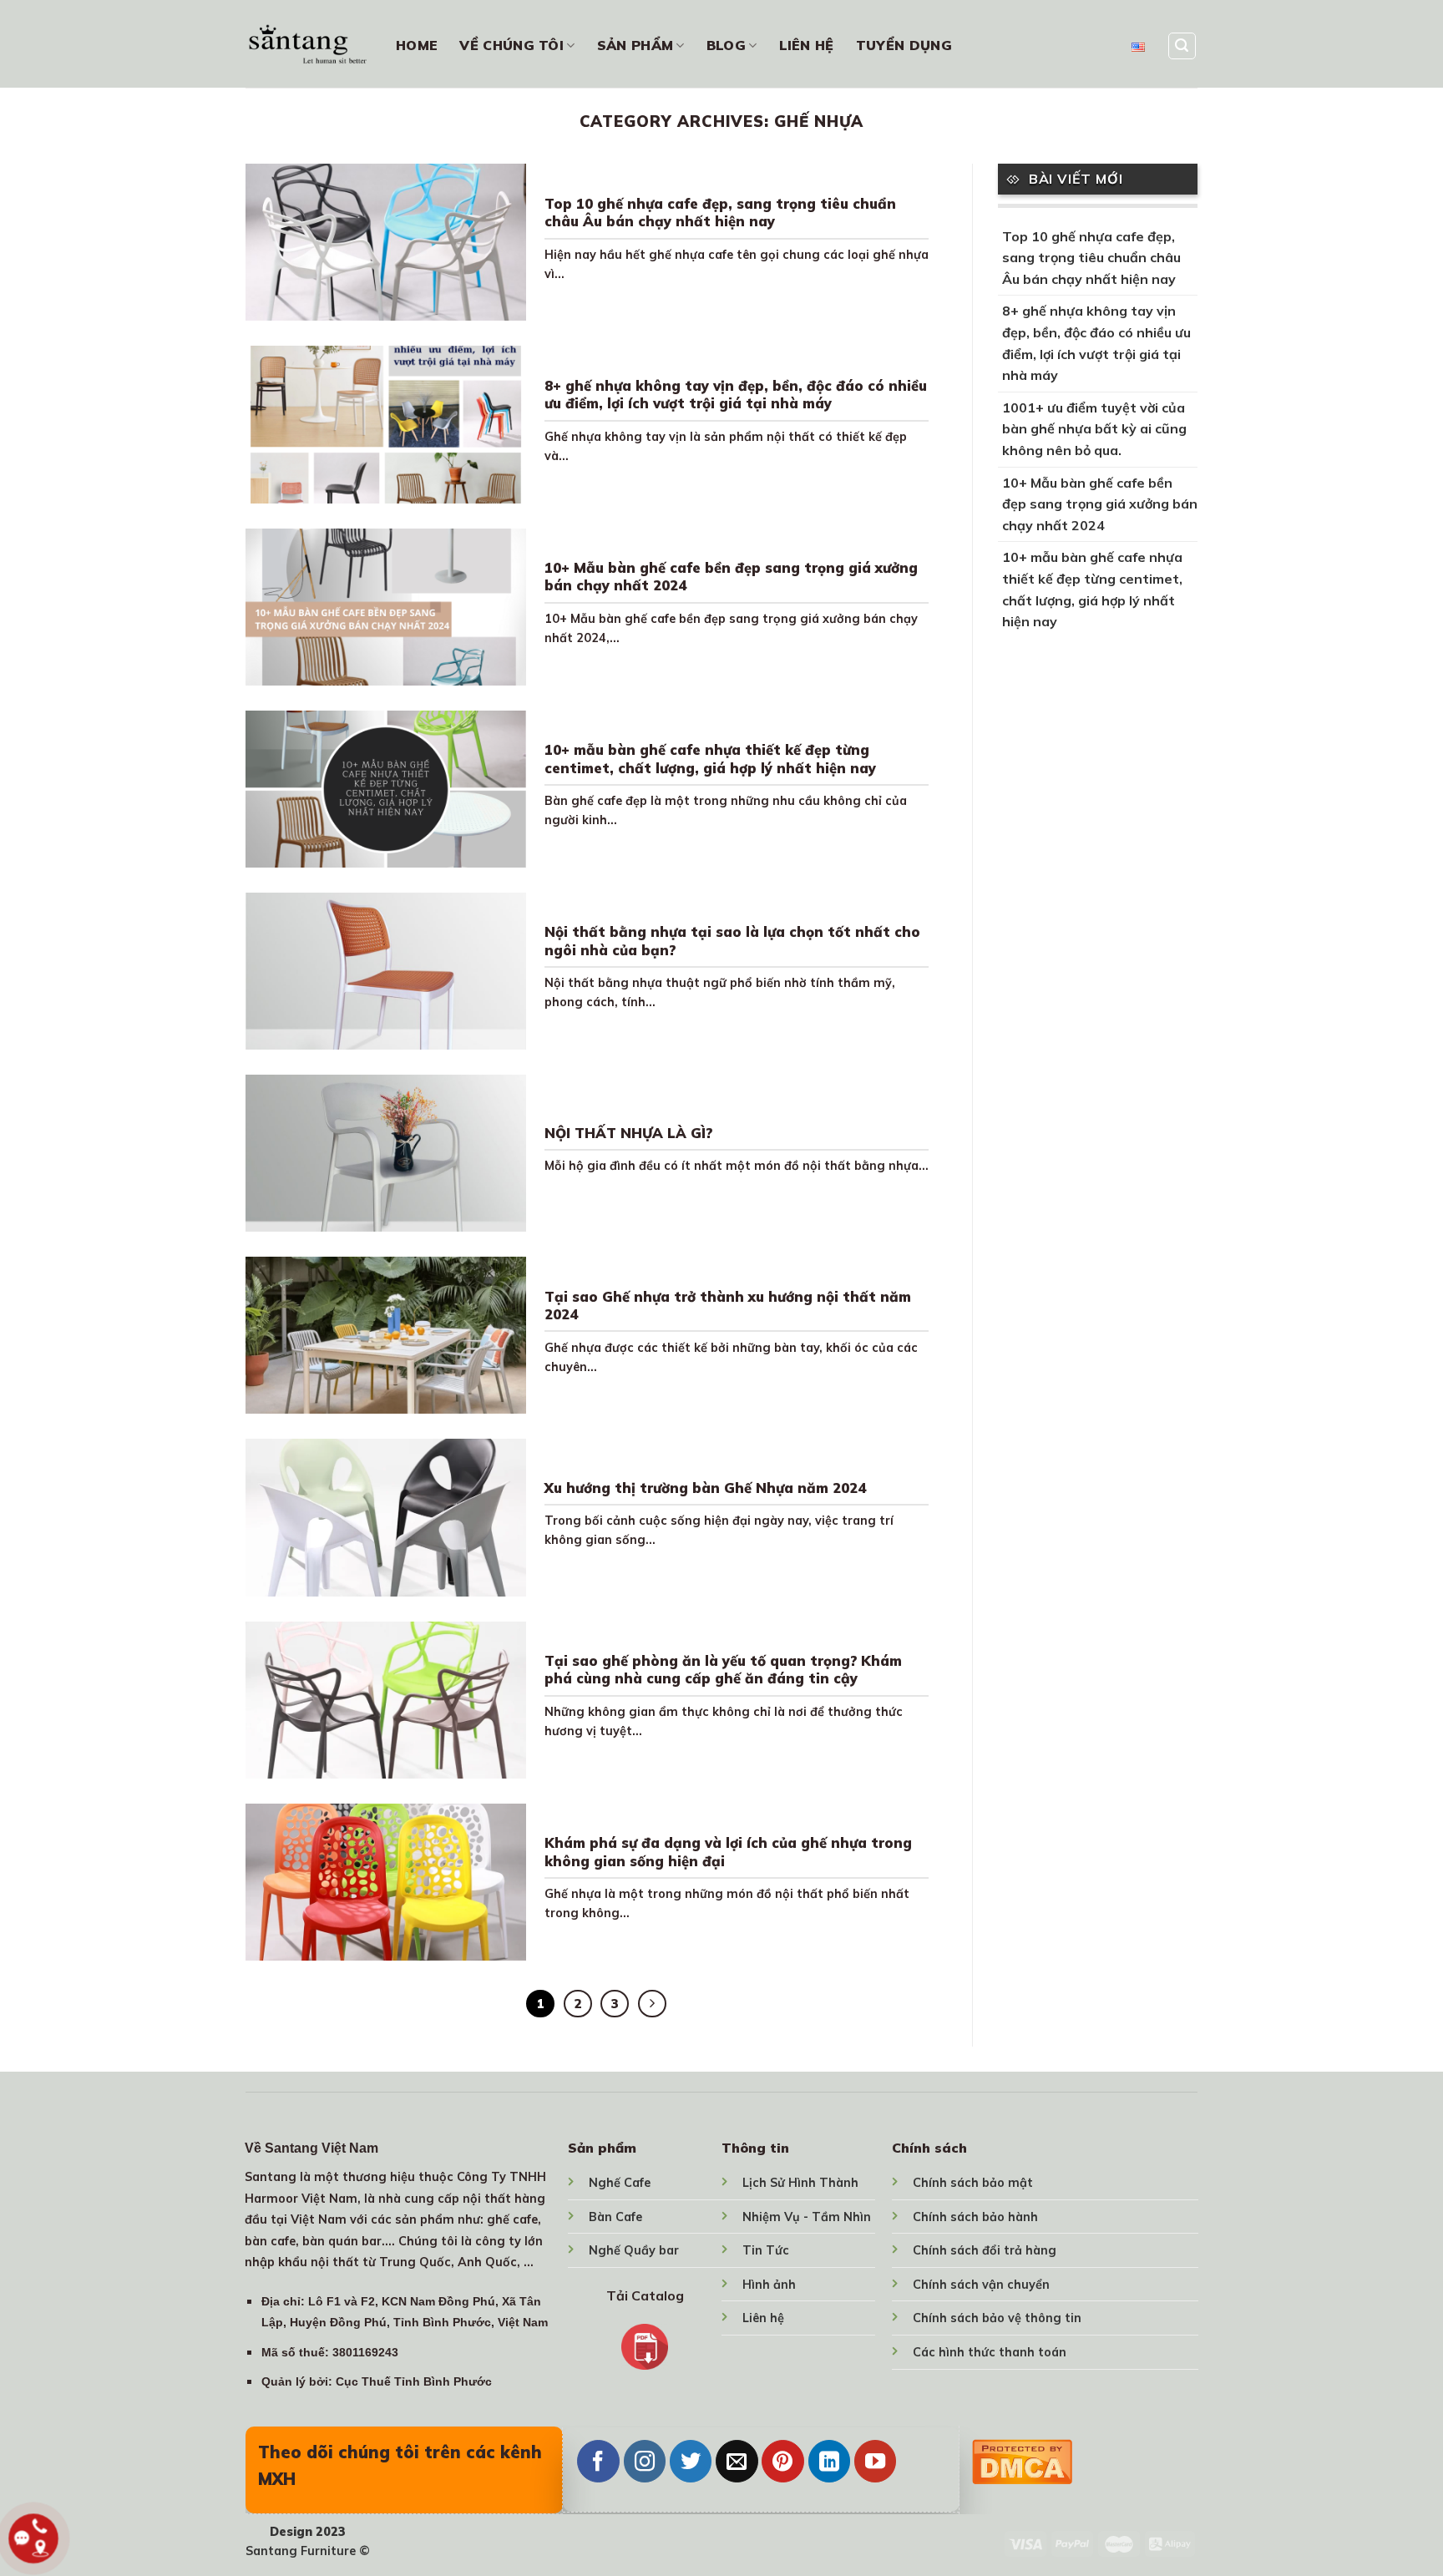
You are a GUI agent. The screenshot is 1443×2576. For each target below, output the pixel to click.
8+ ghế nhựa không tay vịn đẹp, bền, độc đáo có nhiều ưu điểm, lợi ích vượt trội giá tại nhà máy (736, 395)
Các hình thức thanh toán (990, 2352)
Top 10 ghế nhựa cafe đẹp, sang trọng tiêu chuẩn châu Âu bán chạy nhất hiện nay (720, 213)
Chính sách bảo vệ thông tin (997, 2318)
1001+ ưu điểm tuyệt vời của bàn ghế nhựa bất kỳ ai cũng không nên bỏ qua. (1094, 429)
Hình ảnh (769, 2285)
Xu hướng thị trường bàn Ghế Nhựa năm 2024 (705, 1488)
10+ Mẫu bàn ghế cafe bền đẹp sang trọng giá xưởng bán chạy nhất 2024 (731, 577)
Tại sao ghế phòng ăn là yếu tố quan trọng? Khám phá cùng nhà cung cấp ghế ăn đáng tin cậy (723, 1670)
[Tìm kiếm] (1182, 46)
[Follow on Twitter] (691, 2461)
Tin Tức (766, 2250)
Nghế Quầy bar (634, 2250)
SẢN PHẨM (635, 45)
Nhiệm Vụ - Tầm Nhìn (807, 2217)
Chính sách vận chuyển (981, 2285)
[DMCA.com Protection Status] (1022, 2459)
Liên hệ (763, 2318)
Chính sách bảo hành (975, 2217)
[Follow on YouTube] (875, 2461)
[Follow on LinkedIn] (829, 2461)
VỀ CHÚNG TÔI (511, 45)
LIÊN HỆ (807, 45)
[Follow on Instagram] (645, 2461)
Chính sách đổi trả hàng (985, 2250)
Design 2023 (308, 2532)
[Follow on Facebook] (598, 2461)
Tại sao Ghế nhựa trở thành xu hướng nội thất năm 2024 (728, 1306)
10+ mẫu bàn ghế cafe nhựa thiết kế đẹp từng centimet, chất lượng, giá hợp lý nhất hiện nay (710, 759)
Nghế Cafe (620, 2183)
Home (417, 45)
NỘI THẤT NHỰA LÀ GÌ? (628, 1133)
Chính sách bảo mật (973, 2183)
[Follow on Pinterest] (782, 2461)
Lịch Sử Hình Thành (800, 2183)
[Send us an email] (737, 2461)
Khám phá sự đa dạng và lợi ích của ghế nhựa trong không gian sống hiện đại (728, 1852)
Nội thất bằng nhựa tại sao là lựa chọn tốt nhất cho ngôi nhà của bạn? (732, 941)
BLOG (726, 45)
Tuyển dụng (904, 45)
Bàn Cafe (615, 2217)
